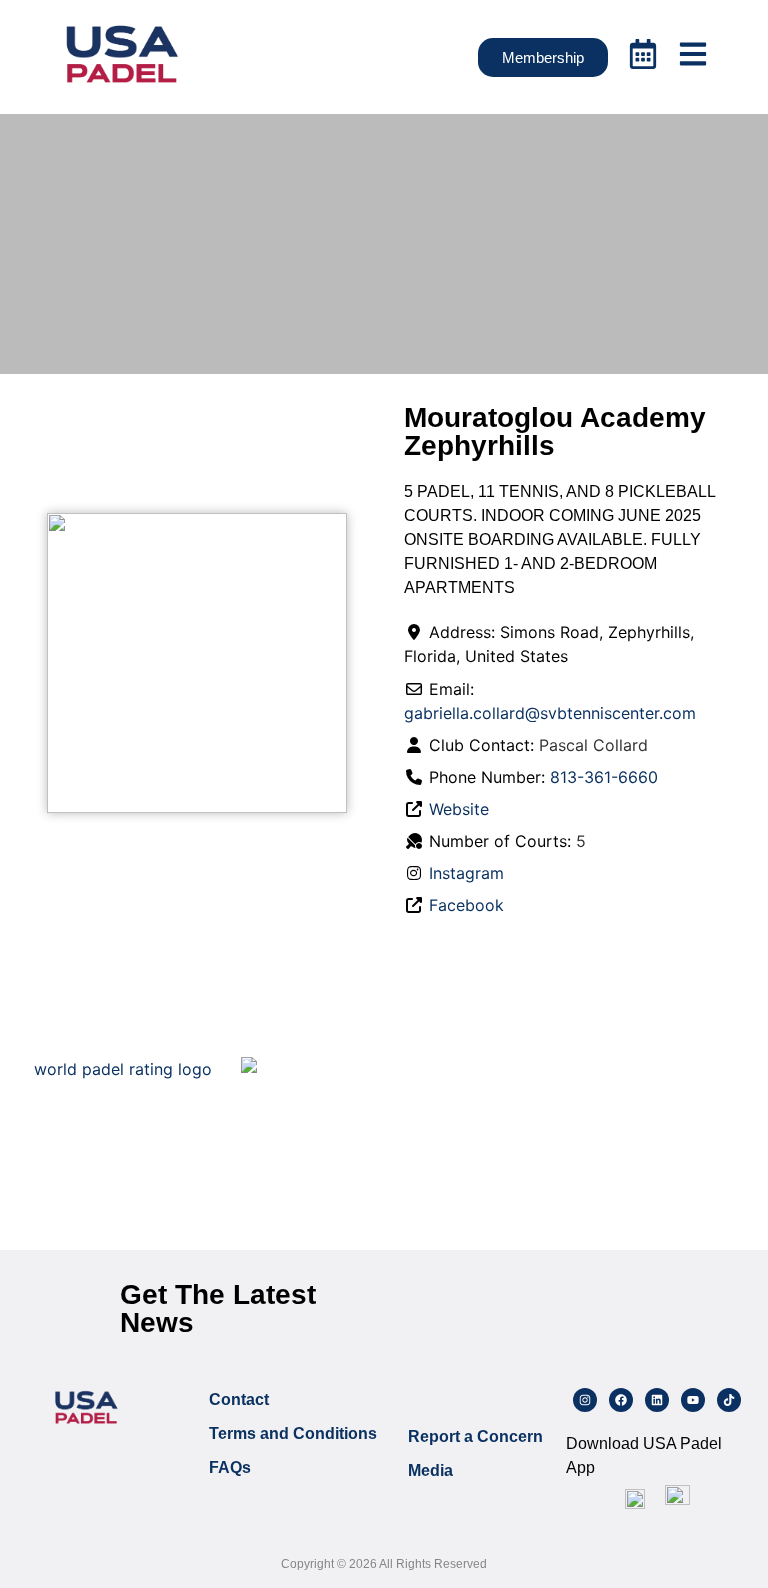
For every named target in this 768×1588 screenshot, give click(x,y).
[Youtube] (693, 1400)
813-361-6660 (604, 777)
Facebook (466, 905)
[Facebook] (621, 1400)
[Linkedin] (657, 1400)
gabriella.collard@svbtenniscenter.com (550, 713)
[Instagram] (585, 1400)
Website (459, 809)
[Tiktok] (729, 1400)
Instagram (466, 873)
